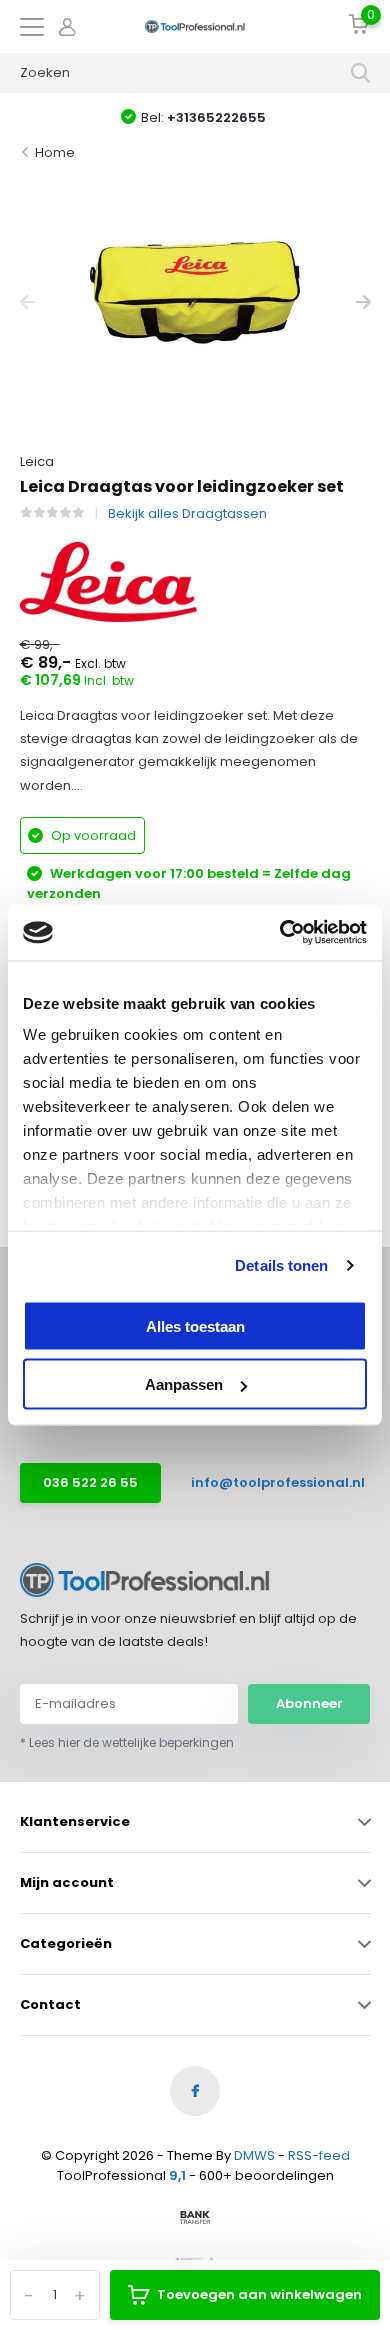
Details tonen (281, 1265)
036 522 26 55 (90, 1482)
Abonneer (309, 1703)
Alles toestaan (195, 1325)
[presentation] (27, 302)
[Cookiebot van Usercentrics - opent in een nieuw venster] (280, 933)
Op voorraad (92, 835)
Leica (37, 461)
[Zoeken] (361, 73)
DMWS (254, 2155)
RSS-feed (319, 2155)
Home (55, 152)
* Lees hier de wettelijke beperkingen (127, 1742)
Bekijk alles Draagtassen (187, 513)
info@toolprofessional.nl (264, 1482)
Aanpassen (184, 1384)
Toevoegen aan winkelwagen (259, 2294)
